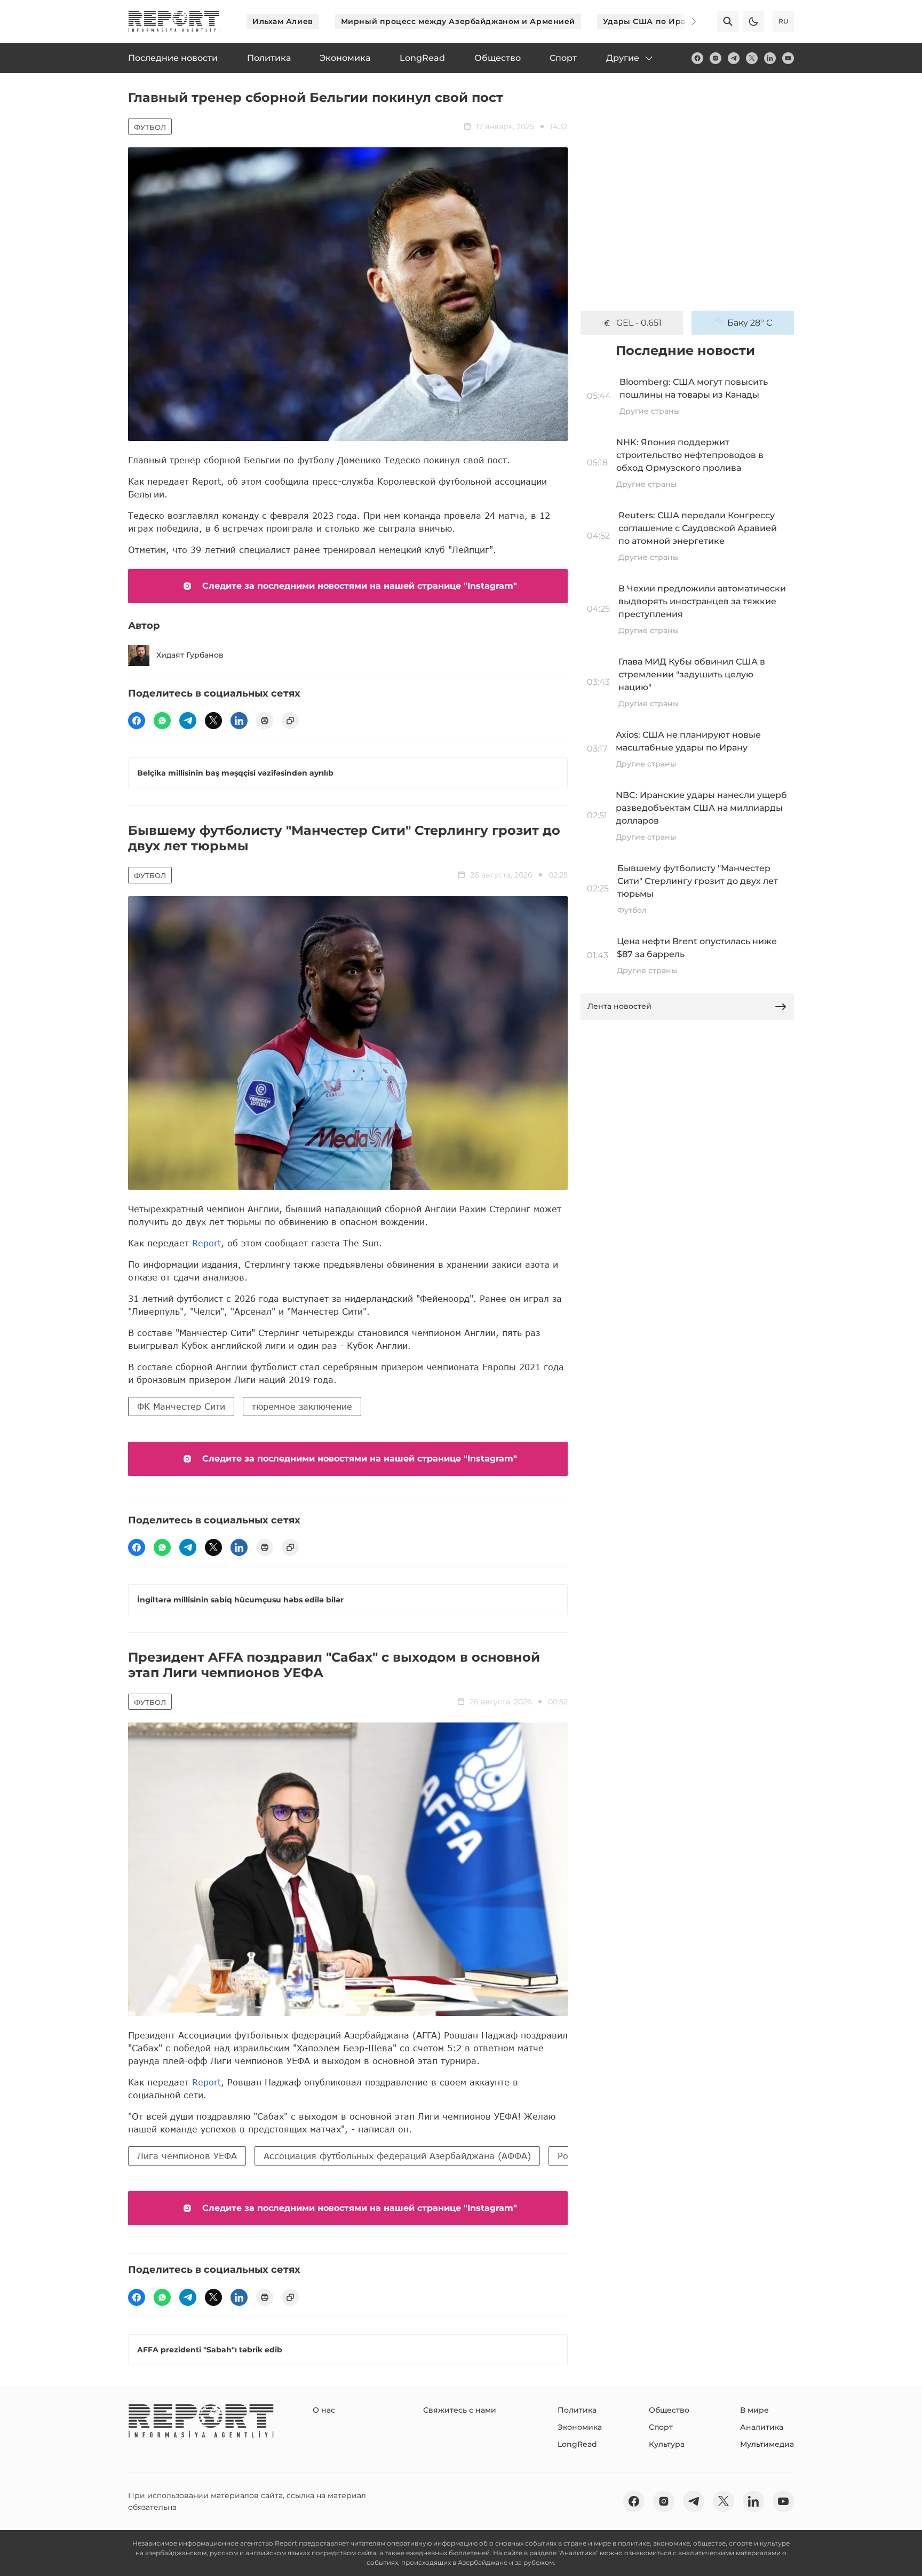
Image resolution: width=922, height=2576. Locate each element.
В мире (754, 2410)
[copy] (290, 721)
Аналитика (762, 2427)
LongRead (577, 2444)
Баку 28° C (750, 323)
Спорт (661, 2427)
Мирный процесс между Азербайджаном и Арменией (458, 21)
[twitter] (752, 58)
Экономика (580, 2427)
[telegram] (734, 58)
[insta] (716, 58)
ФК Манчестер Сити (181, 1406)
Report (206, 1243)
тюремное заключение (302, 1406)
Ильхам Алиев (283, 21)
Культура (667, 2444)
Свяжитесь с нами (460, 2410)
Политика (577, 2410)
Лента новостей (619, 1006)
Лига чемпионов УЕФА (187, 2156)
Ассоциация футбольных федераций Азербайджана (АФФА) (397, 2156)
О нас (324, 2410)
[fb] (697, 58)
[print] (265, 721)
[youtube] (788, 58)
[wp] (162, 721)
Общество (669, 2410)
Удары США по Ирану (649, 21)
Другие (623, 58)
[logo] (174, 21)
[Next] (686, 21)
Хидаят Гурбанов (190, 655)
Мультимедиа (767, 2444)
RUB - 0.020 (639, 323)
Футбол (150, 127)
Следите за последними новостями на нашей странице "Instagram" (360, 586)
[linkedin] (770, 58)
